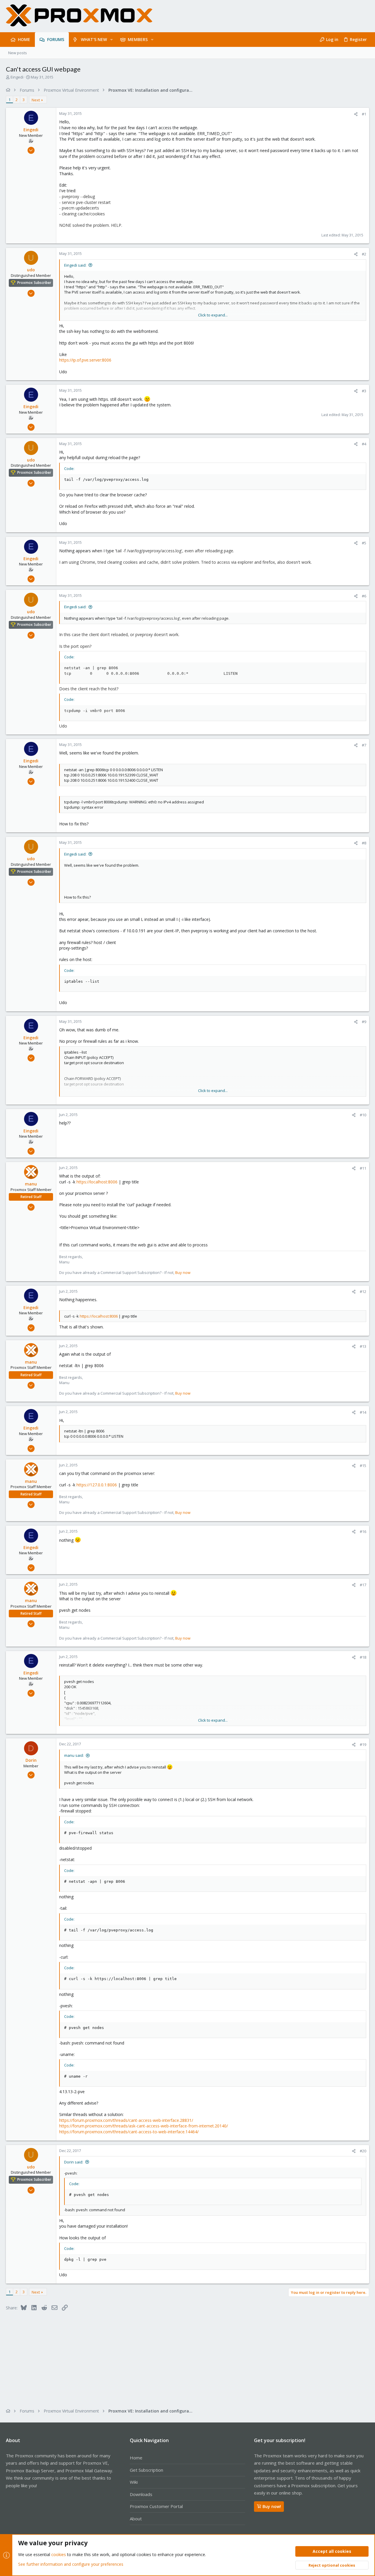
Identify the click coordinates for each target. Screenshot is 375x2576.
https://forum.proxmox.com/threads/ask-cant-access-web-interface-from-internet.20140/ (144, 2126)
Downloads (141, 2494)
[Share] (356, 114)
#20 (363, 2151)
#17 (363, 1585)
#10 (363, 1115)
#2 (364, 254)
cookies (59, 2554)
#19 (363, 1744)
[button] (111, 40)
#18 (363, 1657)
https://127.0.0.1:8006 (97, 1485)
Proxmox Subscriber (34, 283)
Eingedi (17, 77)
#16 (363, 1531)
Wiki (134, 2482)
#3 (364, 391)
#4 (364, 444)
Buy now (183, 1272)
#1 (364, 114)
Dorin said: (74, 2162)
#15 (363, 1466)
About (136, 2519)
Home (136, 2458)
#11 (363, 1168)
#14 (363, 1412)
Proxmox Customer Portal (156, 2506)
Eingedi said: (75, 265)
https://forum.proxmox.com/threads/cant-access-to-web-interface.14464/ (129, 2132)
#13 (363, 1346)
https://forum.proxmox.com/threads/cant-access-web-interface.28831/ (126, 2120)
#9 (364, 1022)
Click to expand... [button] (213, 315)
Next (36, 100)
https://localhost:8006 (97, 1182)
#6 (364, 596)
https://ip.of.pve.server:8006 (85, 360)
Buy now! (272, 2506)
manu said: (74, 1755)
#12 (363, 1292)
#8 (364, 843)
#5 (364, 543)
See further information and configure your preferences (71, 2564)
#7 (364, 745)
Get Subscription (146, 2470)
